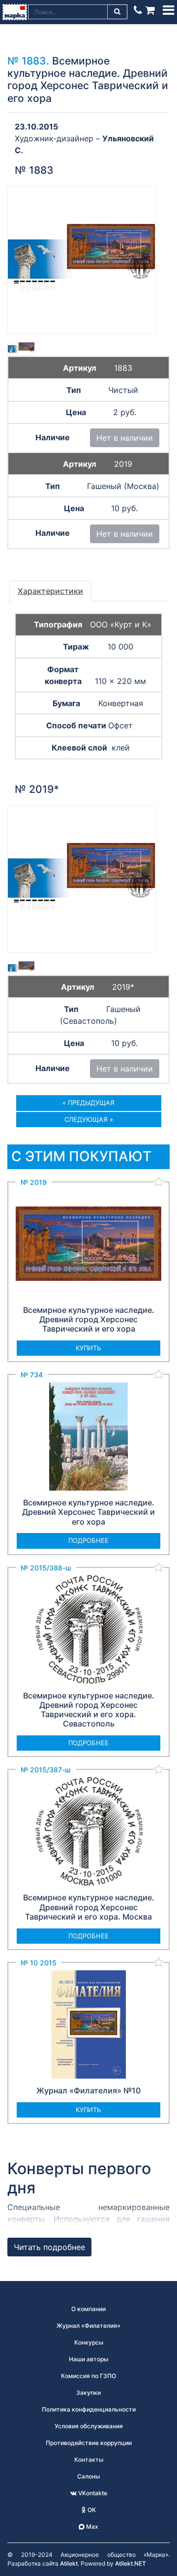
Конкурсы (89, 2342)
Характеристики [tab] (50, 591)
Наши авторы (88, 2359)
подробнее (88, 1540)
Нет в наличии (125, 438)
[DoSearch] (118, 12)
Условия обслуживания (89, 2426)
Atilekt (69, 2563)
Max (91, 2527)
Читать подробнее (49, 2247)
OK (91, 2510)
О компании (88, 2309)
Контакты (89, 2460)
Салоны (88, 2476)
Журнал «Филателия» (88, 2326)
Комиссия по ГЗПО (88, 2376)
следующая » (89, 1119)
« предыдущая (88, 1103)
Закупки (88, 2393)
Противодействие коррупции (89, 2443)
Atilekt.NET (131, 2563)
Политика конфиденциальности (89, 2409)
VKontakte (92, 2493)
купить (88, 1348)
